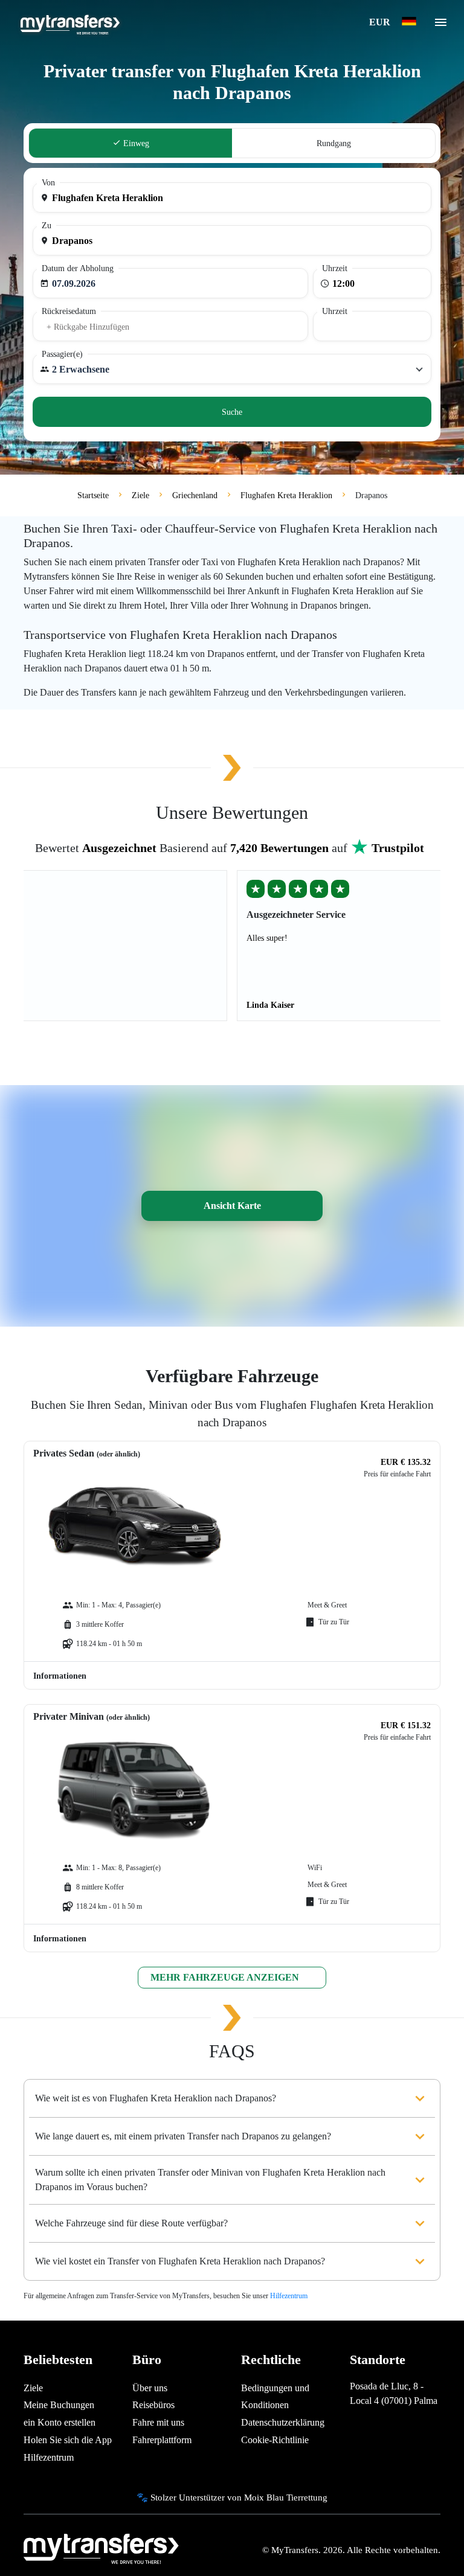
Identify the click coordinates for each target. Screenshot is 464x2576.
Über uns (150, 2388)
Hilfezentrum (289, 2296)
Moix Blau (264, 2497)
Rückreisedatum (69, 311)
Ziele (33, 2388)
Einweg (135, 143)
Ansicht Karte (232, 1206)
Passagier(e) (62, 354)
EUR (381, 22)
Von (48, 183)
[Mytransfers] (69, 23)
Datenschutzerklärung (283, 2422)
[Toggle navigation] (441, 26)
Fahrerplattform (162, 2440)
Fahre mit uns (158, 2422)
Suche (232, 412)
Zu (47, 226)
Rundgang (334, 143)
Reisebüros (153, 2405)
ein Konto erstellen (60, 2422)
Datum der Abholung (78, 268)
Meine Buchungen (59, 2405)
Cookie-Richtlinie (275, 2440)
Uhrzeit (335, 268)
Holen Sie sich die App (68, 2440)
